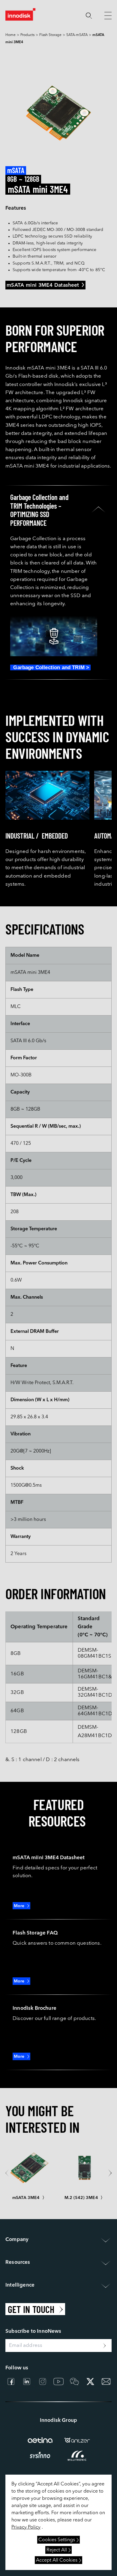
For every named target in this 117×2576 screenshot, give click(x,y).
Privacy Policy (26, 2527)
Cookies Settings (57, 2540)
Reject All (57, 2550)
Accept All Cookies (57, 2560)
